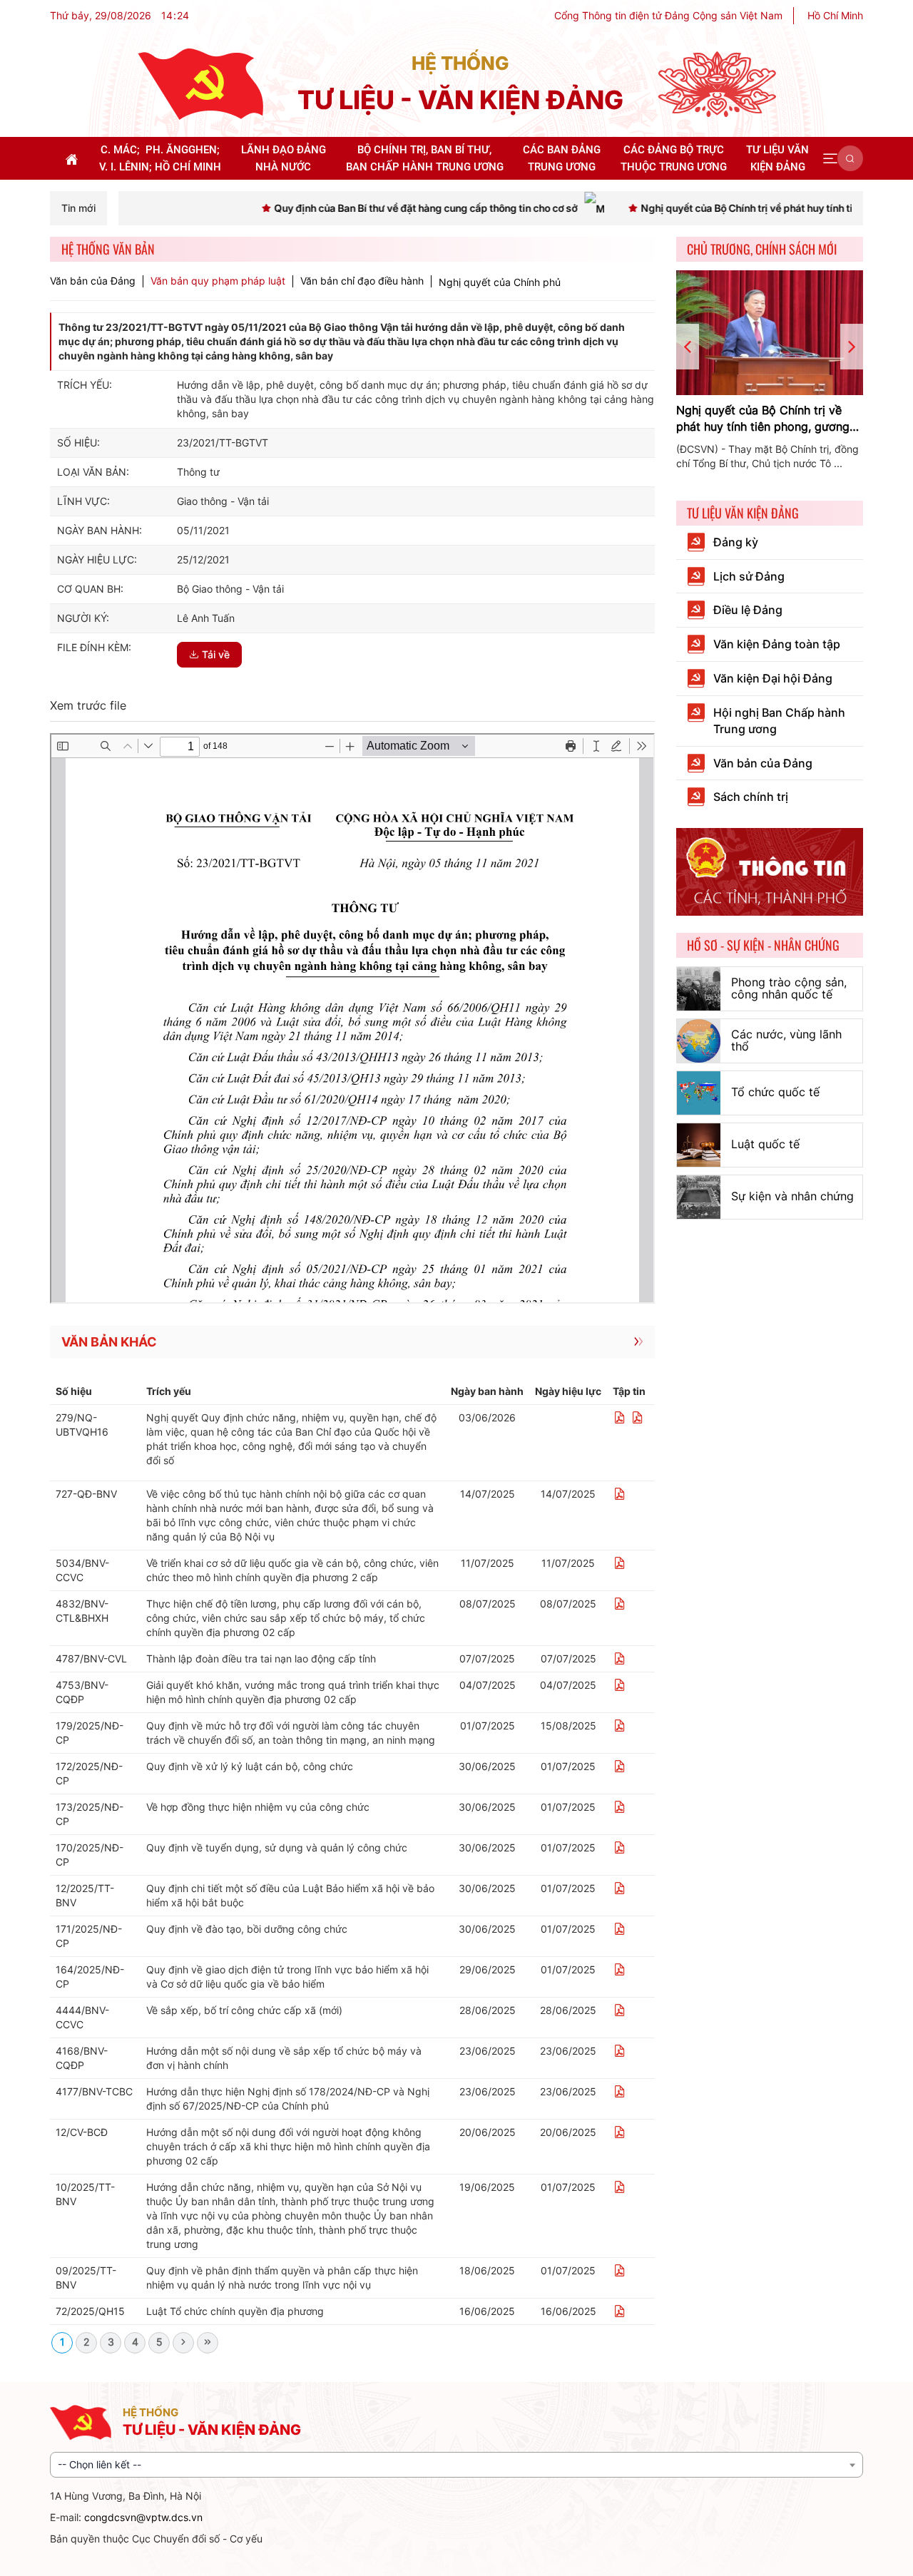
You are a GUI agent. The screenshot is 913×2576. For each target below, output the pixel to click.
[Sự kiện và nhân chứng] (699, 1197)
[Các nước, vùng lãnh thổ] (699, 1041)
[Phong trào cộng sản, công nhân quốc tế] (699, 989)
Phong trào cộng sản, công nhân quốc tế (789, 988)
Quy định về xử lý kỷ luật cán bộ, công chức (250, 1766)
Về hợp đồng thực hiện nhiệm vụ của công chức (258, 1807)
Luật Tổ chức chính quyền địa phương (235, 2311)
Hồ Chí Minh (835, 15)
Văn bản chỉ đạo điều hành (362, 281)
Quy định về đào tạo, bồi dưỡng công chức (247, 1929)
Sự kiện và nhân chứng (792, 1196)
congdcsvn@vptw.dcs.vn (143, 2517)
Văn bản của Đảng (93, 281)
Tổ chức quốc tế (775, 1092)
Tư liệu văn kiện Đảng (743, 513)
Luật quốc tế (765, 1144)
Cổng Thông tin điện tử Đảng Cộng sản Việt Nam (668, 15)
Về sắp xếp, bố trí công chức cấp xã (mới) (244, 2010)
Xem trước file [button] (88, 705)
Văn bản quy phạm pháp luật (218, 281)
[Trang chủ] (200, 83)
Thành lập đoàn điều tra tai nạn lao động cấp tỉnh (261, 1658)
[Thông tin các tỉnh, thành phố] (770, 870)
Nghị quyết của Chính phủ (500, 282)
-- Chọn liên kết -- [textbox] (100, 2464)
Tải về (216, 654)
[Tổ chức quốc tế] (699, 1093)
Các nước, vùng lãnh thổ (786, 1041)
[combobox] (456, 2465)
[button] (830, 158)
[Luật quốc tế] (699, 1145)
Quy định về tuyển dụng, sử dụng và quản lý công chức (277, 1847)
